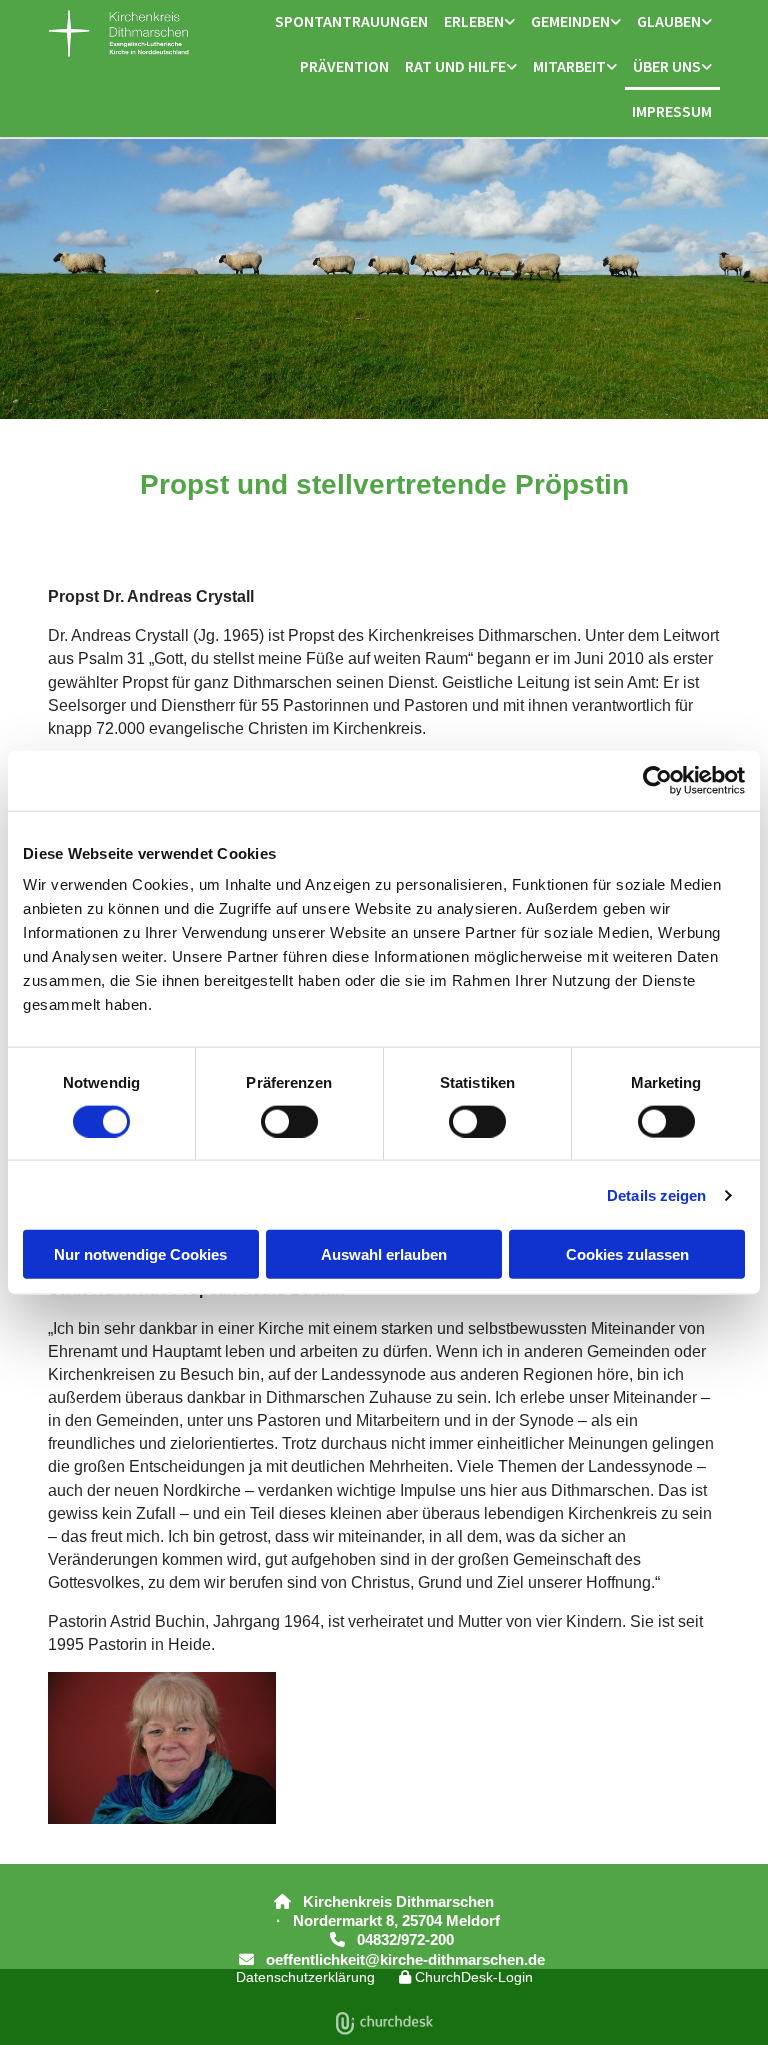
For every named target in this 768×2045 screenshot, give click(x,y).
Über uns (667, 66)
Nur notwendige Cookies (140, 1254)
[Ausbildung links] (612, 67)
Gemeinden (570, 21)
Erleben (474, 21)
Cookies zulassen (627, 1254)
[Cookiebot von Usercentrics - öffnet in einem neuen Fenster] (657, 780)
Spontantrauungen (351, 21)
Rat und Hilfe (455, 66)
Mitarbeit (569, 66)
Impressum (672, 111)
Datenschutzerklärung (305, 1977)
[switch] (289, 1121)
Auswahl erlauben (384, 1254)
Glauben (669, 21)
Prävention (344, 66)
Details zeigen (656, 1194)
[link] (479, 22)
